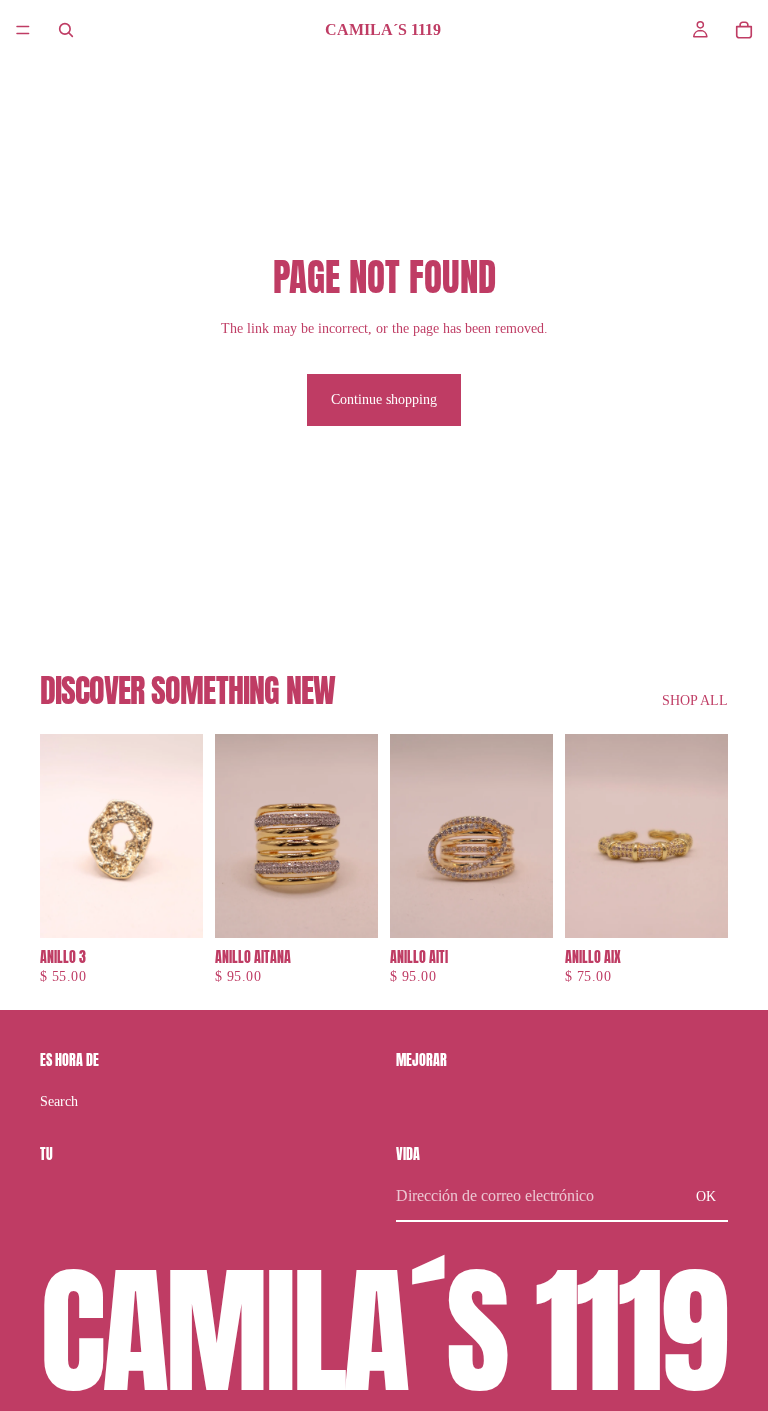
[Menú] (23, 30)
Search (59, 1101)
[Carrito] (744, 30)
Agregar (189, 906)
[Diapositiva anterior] (62, 836)
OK (706, 1196)
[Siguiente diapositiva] (181, 836)
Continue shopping (384, 399)
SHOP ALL (695, 700)
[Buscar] (66, 30)
